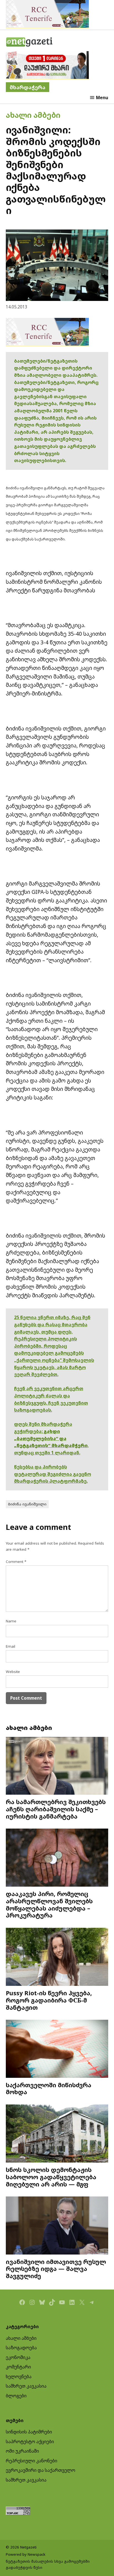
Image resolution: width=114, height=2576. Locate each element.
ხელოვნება (19, 2376)
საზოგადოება (21, 2348)
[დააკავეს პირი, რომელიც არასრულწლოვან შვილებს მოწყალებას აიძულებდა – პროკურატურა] (57, 1858)
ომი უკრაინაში (22, 2451)
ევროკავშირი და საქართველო (41, 2470)
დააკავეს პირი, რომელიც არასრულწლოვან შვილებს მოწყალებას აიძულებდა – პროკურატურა (49, 1904)
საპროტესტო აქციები (30, 2442)
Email (11, 1646)
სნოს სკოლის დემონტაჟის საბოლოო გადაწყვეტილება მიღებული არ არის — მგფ (51, 2177)
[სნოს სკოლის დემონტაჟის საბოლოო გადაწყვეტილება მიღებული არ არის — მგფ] (57, 2134)
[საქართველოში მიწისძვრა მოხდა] (57, 2049)
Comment (16, 1562)
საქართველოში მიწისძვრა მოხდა (49, 2089)
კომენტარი (18, 2367)
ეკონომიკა (18, 2357)
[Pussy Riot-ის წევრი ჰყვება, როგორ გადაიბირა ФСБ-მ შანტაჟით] (57, 1957)
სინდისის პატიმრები (29, 2432)
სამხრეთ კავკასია (26, 2386)
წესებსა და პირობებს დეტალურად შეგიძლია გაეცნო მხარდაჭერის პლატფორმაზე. (53, 1474)
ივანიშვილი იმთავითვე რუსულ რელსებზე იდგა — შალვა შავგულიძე (56, 2269)
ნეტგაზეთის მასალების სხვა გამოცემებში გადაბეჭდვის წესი (48, 2564)
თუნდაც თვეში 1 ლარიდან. (47, 1453)
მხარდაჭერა (28, 87)
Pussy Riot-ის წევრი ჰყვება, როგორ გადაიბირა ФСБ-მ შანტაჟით (49, 2000)
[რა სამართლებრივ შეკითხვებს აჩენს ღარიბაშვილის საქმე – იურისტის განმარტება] (57, 1766)
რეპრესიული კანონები (32, 2461)
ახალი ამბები (33, 115)
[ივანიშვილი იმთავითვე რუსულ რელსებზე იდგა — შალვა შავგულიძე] (57, 2226)
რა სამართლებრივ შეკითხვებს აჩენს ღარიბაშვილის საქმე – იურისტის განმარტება (56, 1809)
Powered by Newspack (26, 2554)
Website (13, 1672)
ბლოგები (16, 2396)
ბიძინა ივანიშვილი (27, 1504)
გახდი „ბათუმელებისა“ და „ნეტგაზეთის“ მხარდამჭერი (51, 1438)
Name (11, 1621)
